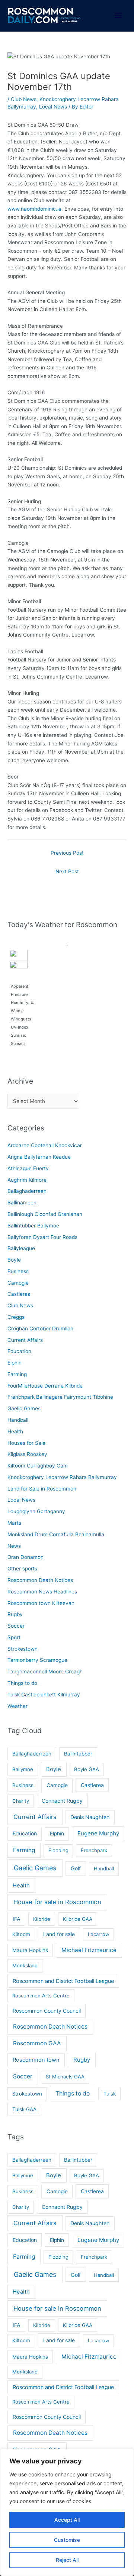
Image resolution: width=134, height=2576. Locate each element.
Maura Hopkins (30, 1950)
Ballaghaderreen (27, 1191)
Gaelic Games (24, 1408)
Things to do (22, 1683)
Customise (67, 2540)
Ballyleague (21, 1248)
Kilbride (42, 1919)
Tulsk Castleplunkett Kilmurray (44, 1695)
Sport (14, 1637)
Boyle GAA (87, 1769)
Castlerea (19, 1294)
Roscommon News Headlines (42, 1592)
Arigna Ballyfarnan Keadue (39, 1157)
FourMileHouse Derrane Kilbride (45, 1386)
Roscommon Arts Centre (41, 1996)
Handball (18, 1420)
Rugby (15, 1614)
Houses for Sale (26, 1443)
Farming (17, 1374)
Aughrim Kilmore (27, 1180)
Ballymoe (23, 1769)
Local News (53, 107)
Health (15, 1431)
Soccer (16, 1626)
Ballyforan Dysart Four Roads (42, 1237)
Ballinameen (22, 1203)
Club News (24, 99)
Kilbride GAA (78, 1919)
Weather (17, 1706)
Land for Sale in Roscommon (42, 1489)
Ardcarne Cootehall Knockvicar (45, 1145)
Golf (76, 1868)
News (14, 1546)
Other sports (22, 1569)
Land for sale (59, 1934)
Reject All (67, 2560)
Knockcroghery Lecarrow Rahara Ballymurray (62, 1477)
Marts (14, 1523)
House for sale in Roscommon (57, 1902)
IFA (17, 1919)
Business (18, 1271)
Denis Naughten (90, 1817)
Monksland (25, 1965)
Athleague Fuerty (28, 1168)
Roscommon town (36, 2060)
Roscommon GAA (37, 2043)
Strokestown (23, 1649)
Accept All (67, 2520)
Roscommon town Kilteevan (41, 1603)
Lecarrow (99, 1934)
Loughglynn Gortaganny (36, 1511)
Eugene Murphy (98, 1833)
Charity (21, 1801)
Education (19, 1351)
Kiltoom (21, 1934)
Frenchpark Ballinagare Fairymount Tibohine (60, 1397)
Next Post (67, 871)
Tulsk (110, 2094)
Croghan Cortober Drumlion (40, 1329)
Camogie (18, 1283)
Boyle (14, 1260)
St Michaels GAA (65, 2077)
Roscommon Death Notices (40, 1580)
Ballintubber (78, 1754)
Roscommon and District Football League (63, 1981)
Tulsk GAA (24, 2109)
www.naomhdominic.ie (34, 209)
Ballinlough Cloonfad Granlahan (45, 1214)
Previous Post (67, 853)
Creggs (16, 1317)
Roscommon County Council (47, 2011)
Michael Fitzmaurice (89, 1950)
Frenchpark (94, 1850)
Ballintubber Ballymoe (33, 1226)
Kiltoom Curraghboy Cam (38, 1466)
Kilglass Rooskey (27, 1454)
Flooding (58, 1850)
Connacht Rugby (62, 1801)
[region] (67, 2512)
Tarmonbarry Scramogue (37, 1660)
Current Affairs (25, 1340)
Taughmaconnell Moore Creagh (45, 1672)
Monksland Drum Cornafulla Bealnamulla (56, 1534)
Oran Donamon (25, 1557)
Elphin (15, 1363)
